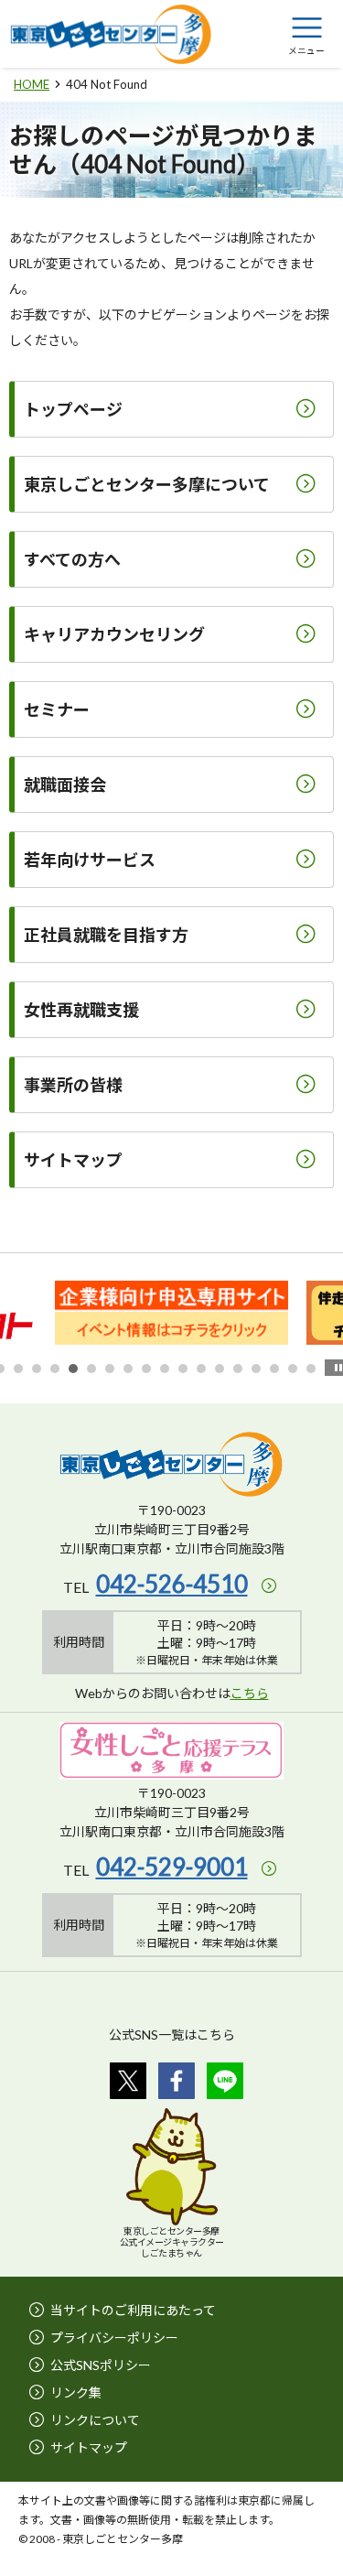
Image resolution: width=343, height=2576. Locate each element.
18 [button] (311, 1369)
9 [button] (146, 1369)
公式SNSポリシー (101, 2365)
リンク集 (76, 2392)
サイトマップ (89, 2447)
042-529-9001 (172, 1867)
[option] (171, 1313)
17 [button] (293, 1369)
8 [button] (128, 1369)
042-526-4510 (172, 1584)
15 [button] (256, 1369)
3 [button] (37, 1369)
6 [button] (91, 1369)
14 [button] (238, 1369)
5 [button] (73, 1369)
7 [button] (110, 1369)
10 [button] (165, 1369)
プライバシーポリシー (114, 2338)
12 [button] (201, 1369)
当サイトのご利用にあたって (133, 2310)
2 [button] (18, 1369)
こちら (250, 1693)
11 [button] (183, 1369)
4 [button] (55, 1369)
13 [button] (220, 1369)
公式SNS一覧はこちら (172, 2035)
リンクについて (95, 2420)
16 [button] (274, 1369)
